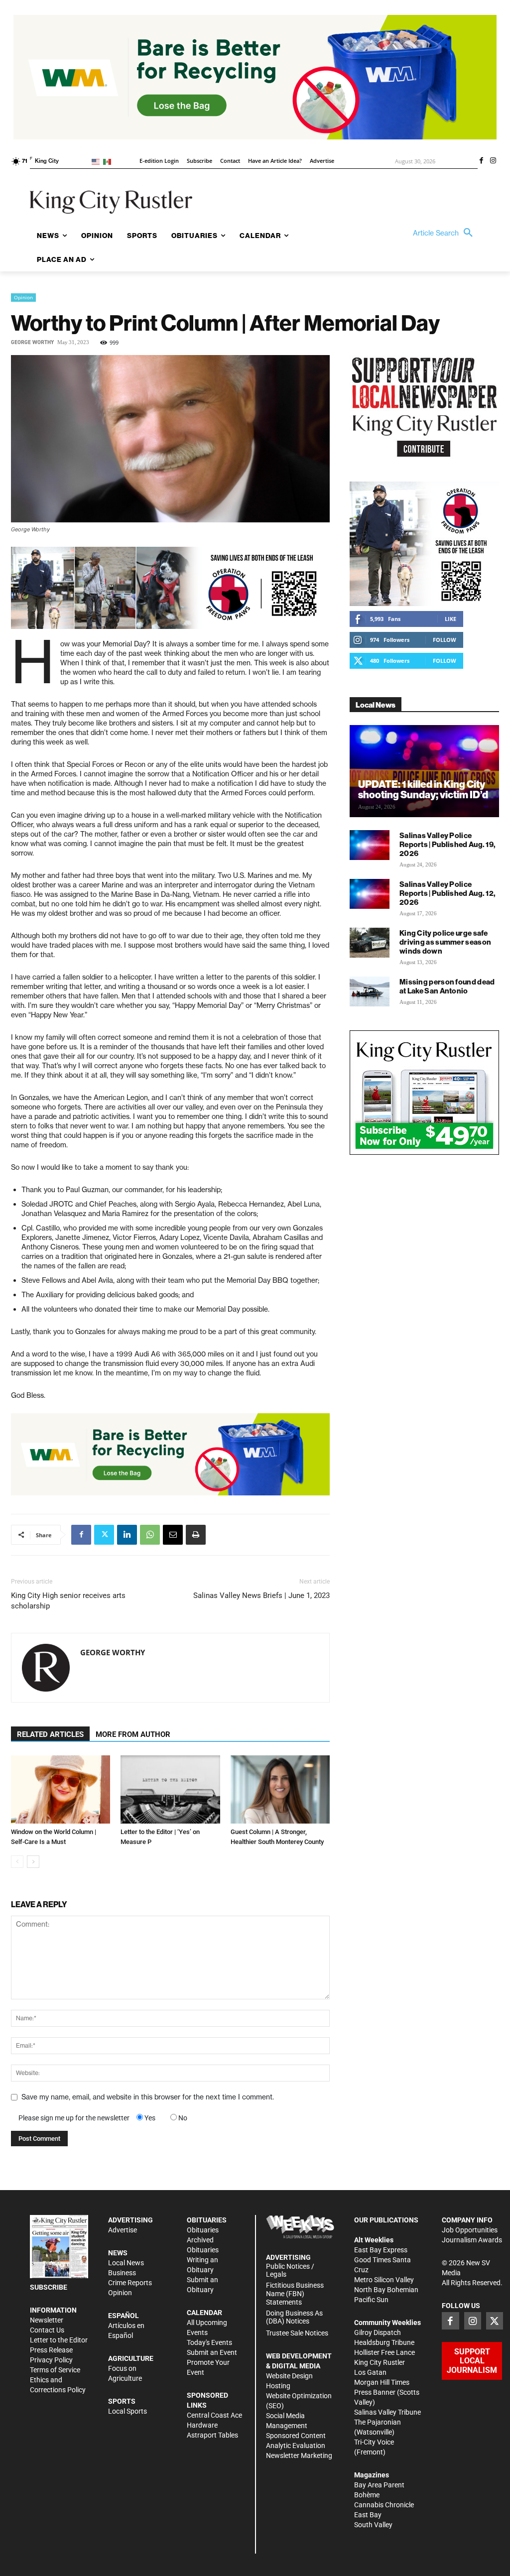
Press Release (51, 2350)
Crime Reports (130, 2283)
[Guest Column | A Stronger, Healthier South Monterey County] (280, 1789)
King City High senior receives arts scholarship (68, 1601)
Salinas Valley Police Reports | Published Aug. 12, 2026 (447, 893)
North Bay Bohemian (386, 2290)
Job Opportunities (470, 2230)
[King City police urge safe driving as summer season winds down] (370, 943)
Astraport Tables (212, 2435)
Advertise (123, 2230)
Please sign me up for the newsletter (74, 2118)
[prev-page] (17, 1862)
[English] (97, 161)
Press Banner (375, 2392)
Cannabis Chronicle (384, 2505)
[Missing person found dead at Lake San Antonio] (370, 991)
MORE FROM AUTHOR (133, 1734)
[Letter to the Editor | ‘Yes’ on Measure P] (170, 1789)
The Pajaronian (378, 2422)
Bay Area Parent (379, 2485)
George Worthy (32, 342)
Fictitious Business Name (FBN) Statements (295, 2294)
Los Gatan (370, 2372)
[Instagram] (493, 161)
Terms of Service (55, 2370)
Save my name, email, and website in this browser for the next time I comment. (148, 2097)
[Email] (173, 1535)
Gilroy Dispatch (378, 2332)
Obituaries (203, 2230)
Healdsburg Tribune (384, 2342)
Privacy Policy (51, 2360)
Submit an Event (212, 2352)
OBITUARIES (207, 2220)
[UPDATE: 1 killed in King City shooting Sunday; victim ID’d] (424, 771)
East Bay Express (381, 2250)
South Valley (373, 2525)
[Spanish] (109, 161)
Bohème (367, 2495)
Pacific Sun (371, 2300)
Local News (126, 2263)
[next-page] (33, 1862)
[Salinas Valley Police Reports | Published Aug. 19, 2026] (370, 845)
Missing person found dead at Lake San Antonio (447, 986)
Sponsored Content (296, 2436)
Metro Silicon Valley (384, 2280)
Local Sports (127, 2411)
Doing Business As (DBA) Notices (294, 2317)
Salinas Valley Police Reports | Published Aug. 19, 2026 (447, 844)
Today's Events (209, 2342)
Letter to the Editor (59, 2340)
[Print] (196, 1535)
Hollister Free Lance (384, 2352)
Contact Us (47, 2330)
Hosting (278, 2386)
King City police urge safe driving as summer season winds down (445, 942)
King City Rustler (380, 2362)
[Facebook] (481, 161)
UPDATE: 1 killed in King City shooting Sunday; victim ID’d (423, 789)
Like (450, 619)
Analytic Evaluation (296, 2446)
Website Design (289, 2376)
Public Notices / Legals (290, 2270)
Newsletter (47, 2320)
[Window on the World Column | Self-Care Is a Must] (61, 1789)
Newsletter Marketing (299, 2455)
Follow (445, 640)
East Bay (368, 2515)
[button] (445, 233)
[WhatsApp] (150, 1535)
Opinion (23, 297)
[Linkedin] (127, 1535)
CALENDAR (204, 2313)
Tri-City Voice (374, 2442)
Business (122, 2273)
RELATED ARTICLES (50, 1734)
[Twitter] (104, 1535)
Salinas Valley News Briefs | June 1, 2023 (261, 1595)
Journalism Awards (472, 2240)
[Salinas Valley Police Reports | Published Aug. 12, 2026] (370, 894)
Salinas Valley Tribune (387, 2412)
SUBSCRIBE (49, 2287)
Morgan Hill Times (382, 2382)
